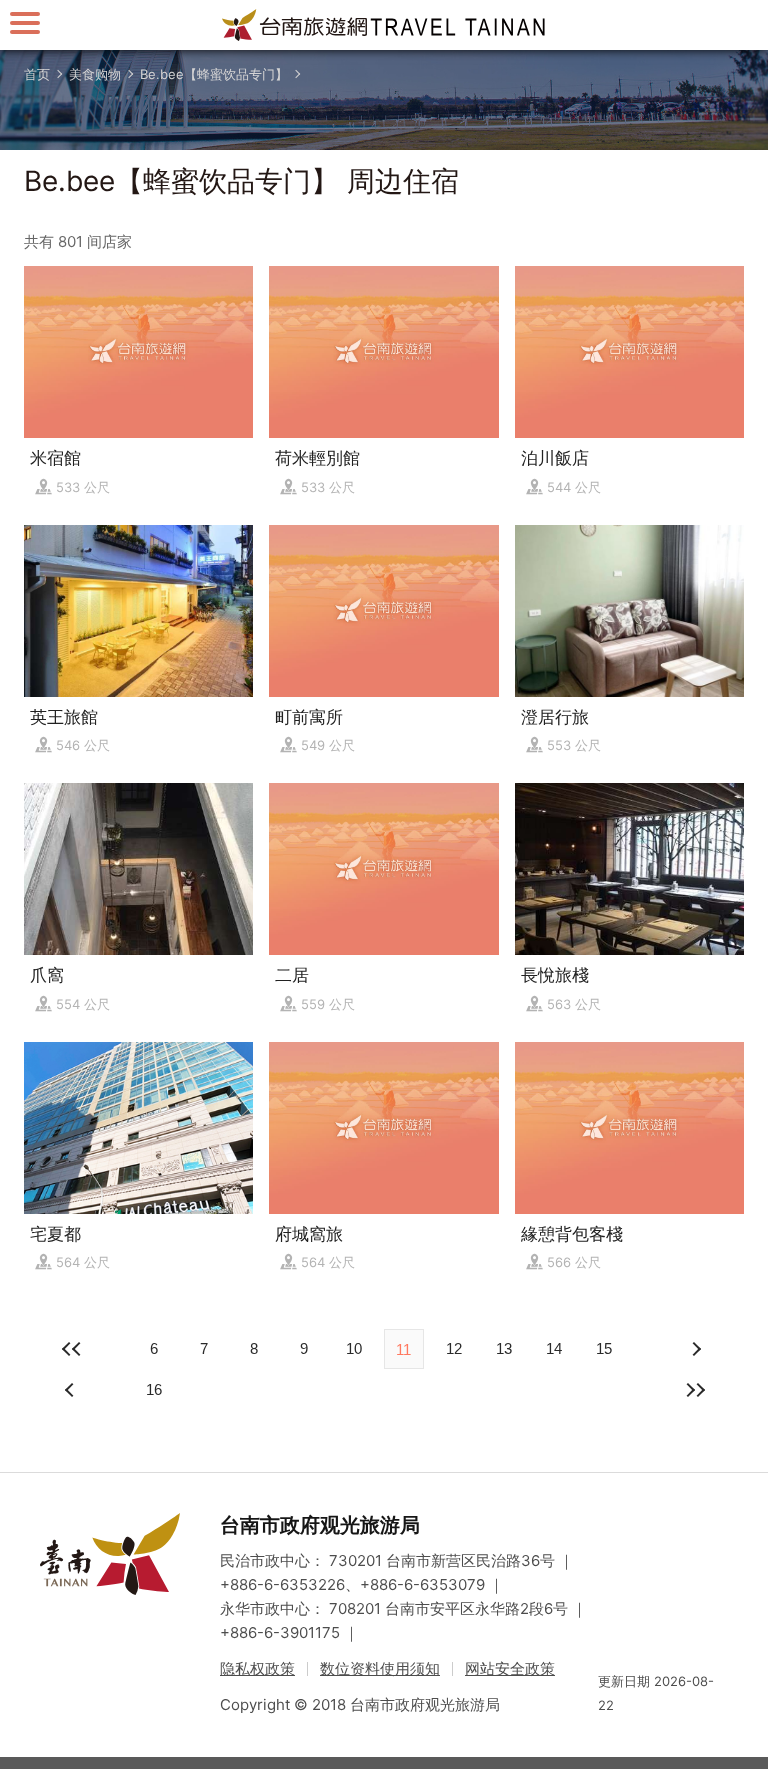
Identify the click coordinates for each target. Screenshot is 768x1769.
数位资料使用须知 (380, 1668)
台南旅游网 (384, 25)
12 (454, 1348)
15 (604, 1348)
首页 (37, 74)
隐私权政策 (257, 1668)
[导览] (25, 22)
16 (154, 1389)
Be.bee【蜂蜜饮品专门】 (214, 74)
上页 (696, 1349)
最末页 (696, 1390)
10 (354, 1348)
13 (504, 1348)
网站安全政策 (510, 1668)
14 (554, 1348)
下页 (72, 1390)
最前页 (72, 1349)
